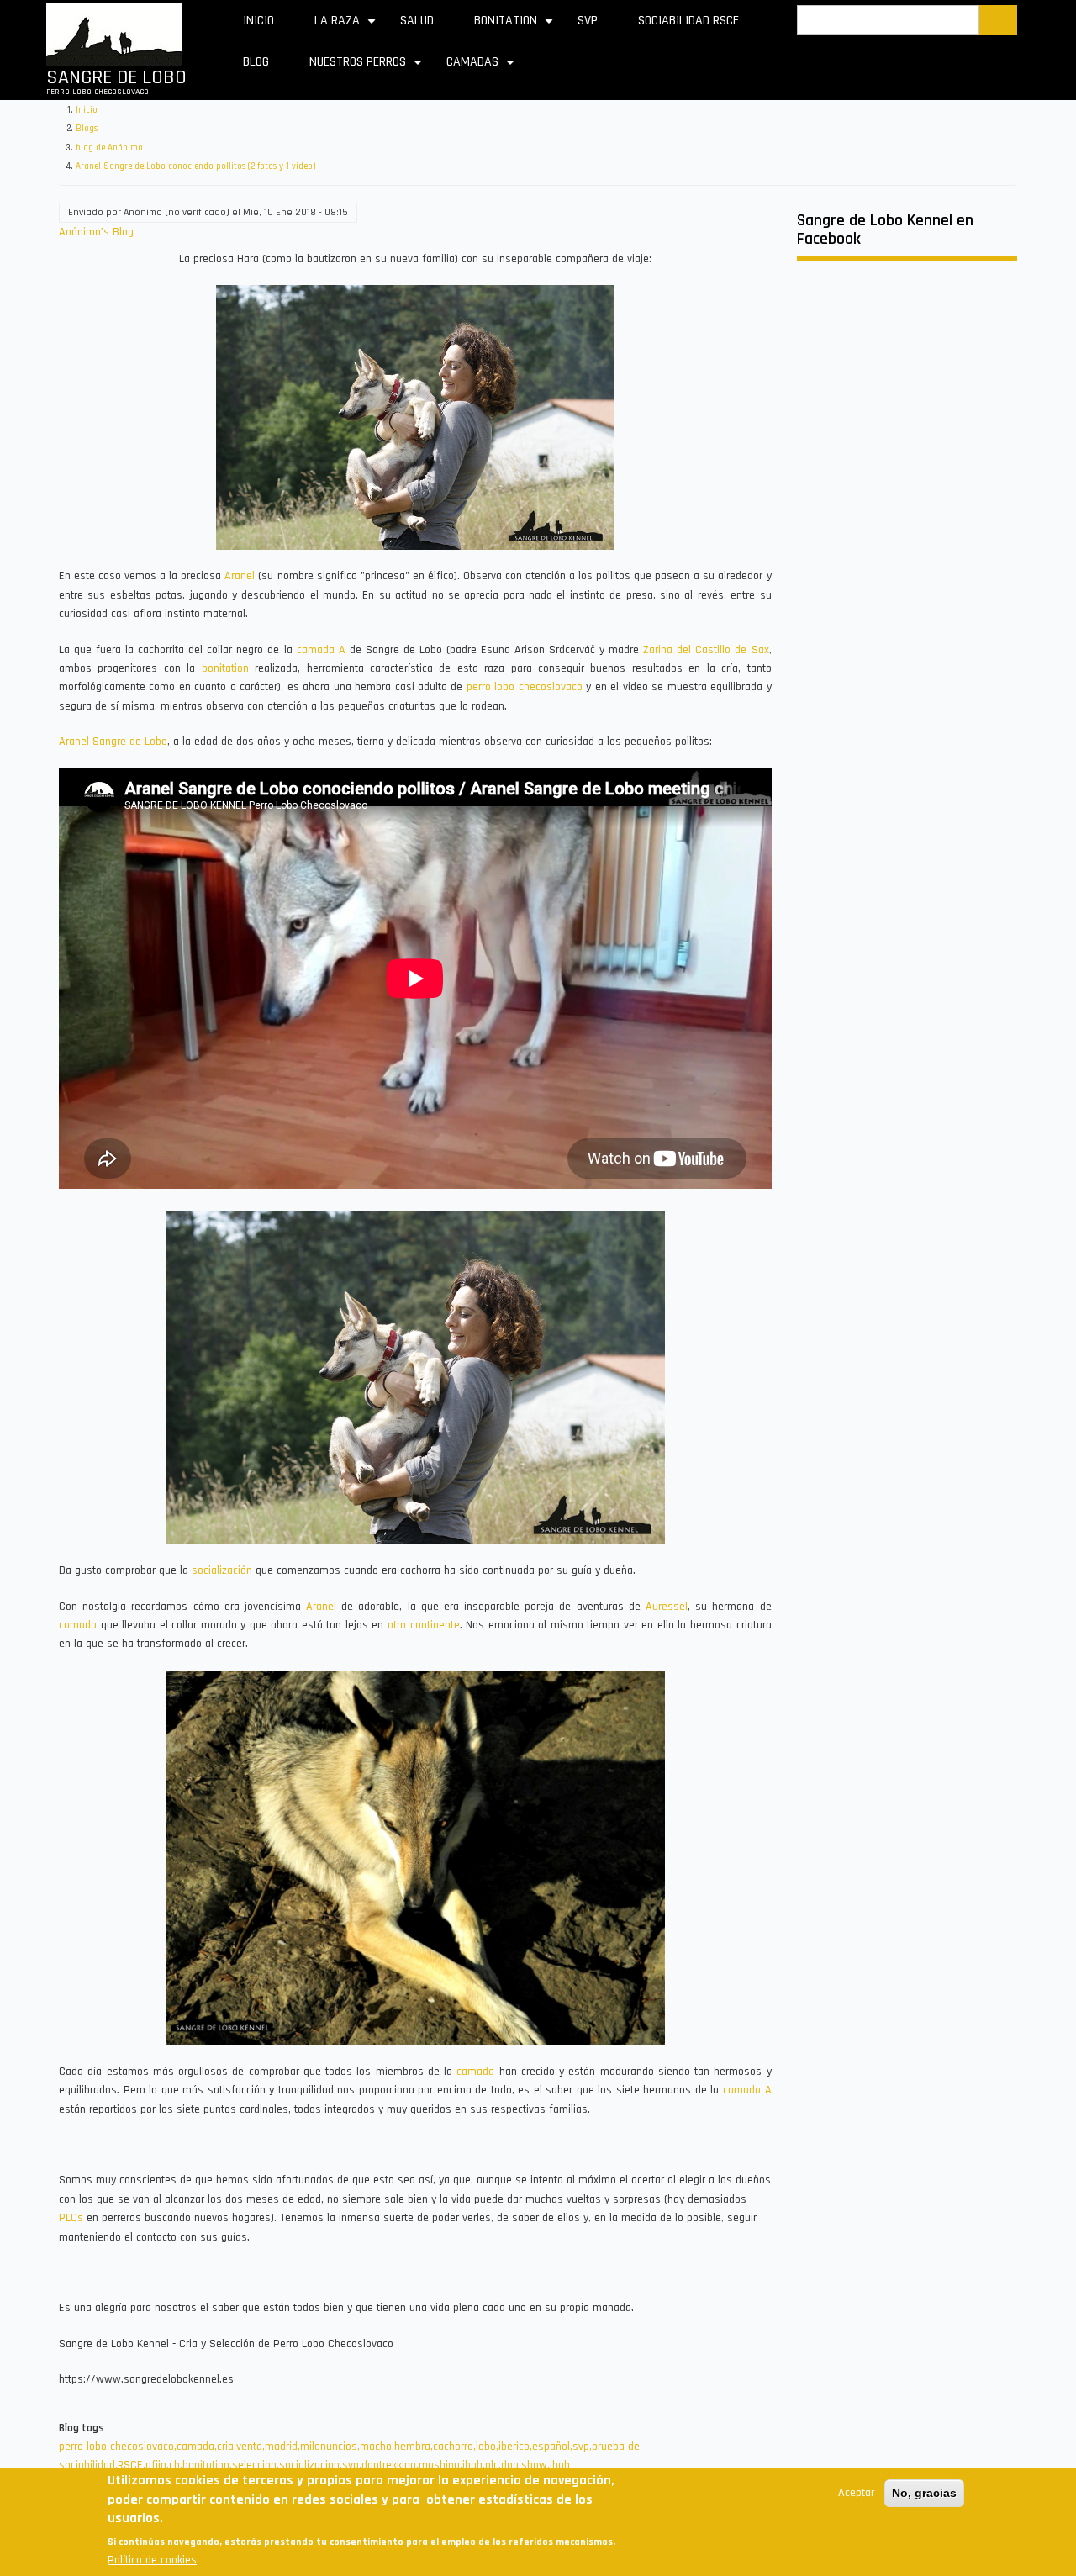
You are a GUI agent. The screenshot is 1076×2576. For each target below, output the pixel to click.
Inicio (258, 21)
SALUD (417, 21)
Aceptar (856, 2493)
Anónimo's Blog (96, 232)
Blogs (87, 129)
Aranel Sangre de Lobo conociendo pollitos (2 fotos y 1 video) (196, 166)
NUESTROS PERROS (368, 68)
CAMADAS (483, 68)
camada (78, 1625)
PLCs (71, 2218)
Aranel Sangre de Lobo (113, 742)
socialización (222, 1570)
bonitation (225, 668)
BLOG (256, 62)
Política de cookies (152, 2560)
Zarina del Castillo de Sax (706, 650)
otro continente (424, 1625)
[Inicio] (114, 34)
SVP (588, 21)
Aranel (240, 576)
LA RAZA (347, 26)
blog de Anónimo (109, 148)
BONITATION (516, 26)
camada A (321, 650)
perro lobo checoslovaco (525, 687)
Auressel (667, 1607)
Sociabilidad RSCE (688, 21)
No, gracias (924, 2493)
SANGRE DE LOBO (116, 77)
